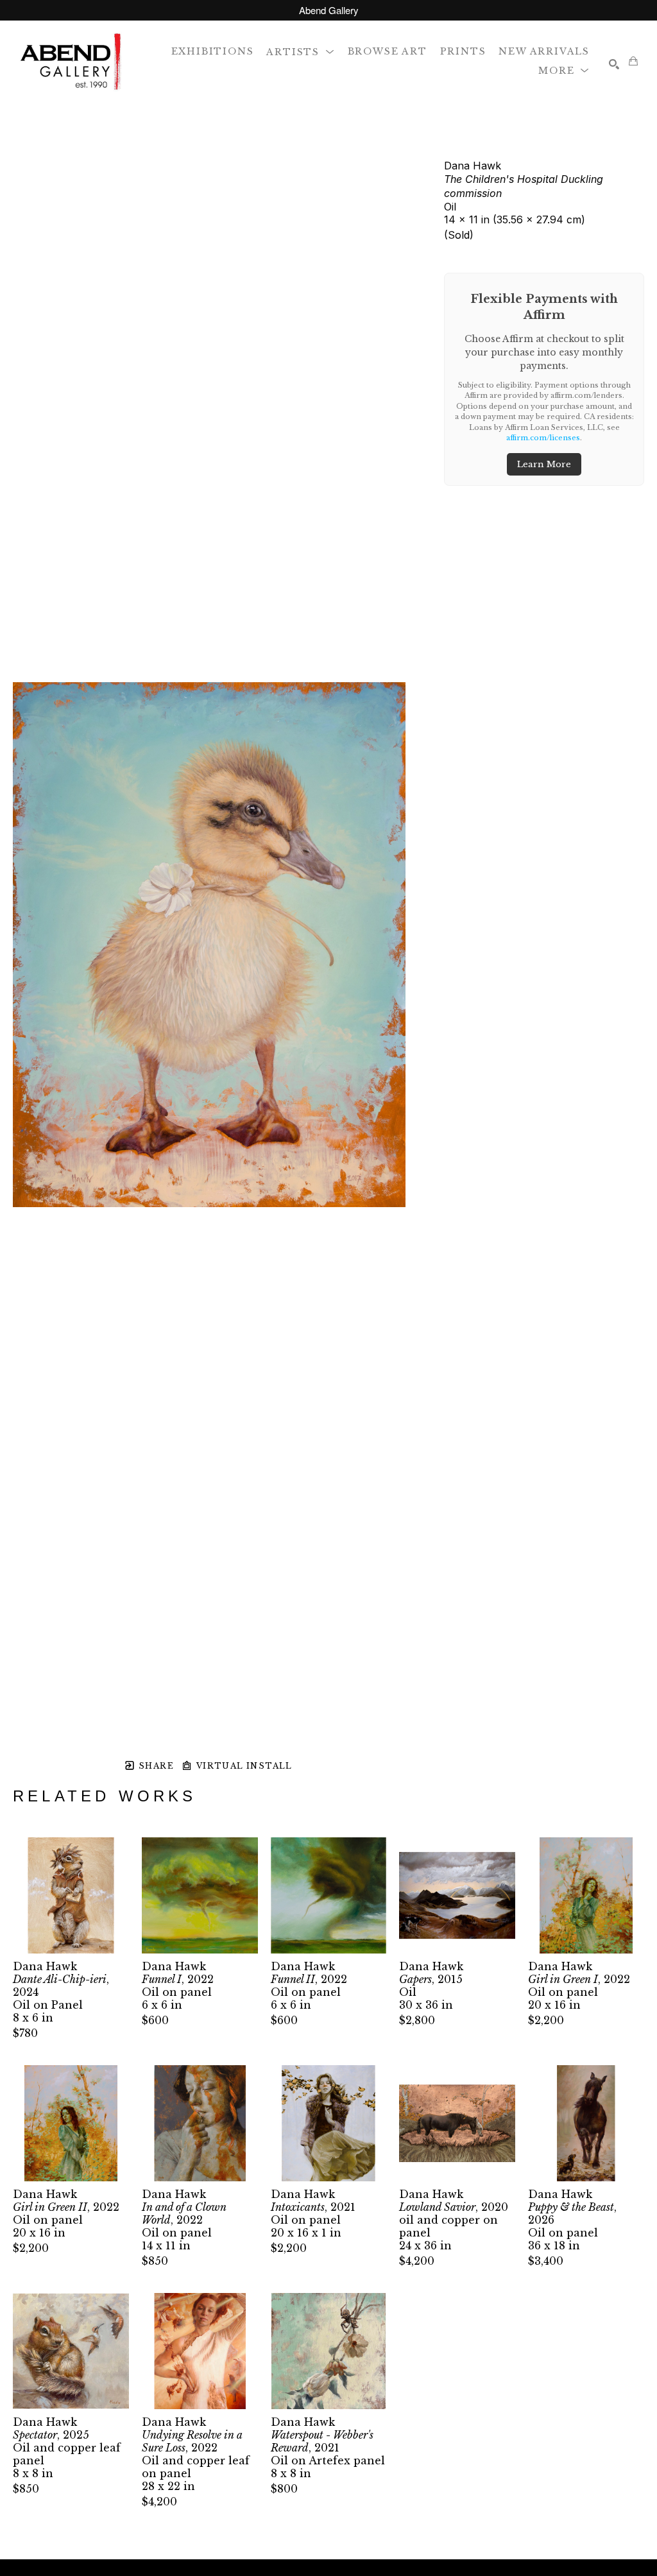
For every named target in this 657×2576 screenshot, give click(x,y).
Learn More (544, 464)
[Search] (614, 64)
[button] (300, 51)
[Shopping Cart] (633, 61)
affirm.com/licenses (543, 438)
